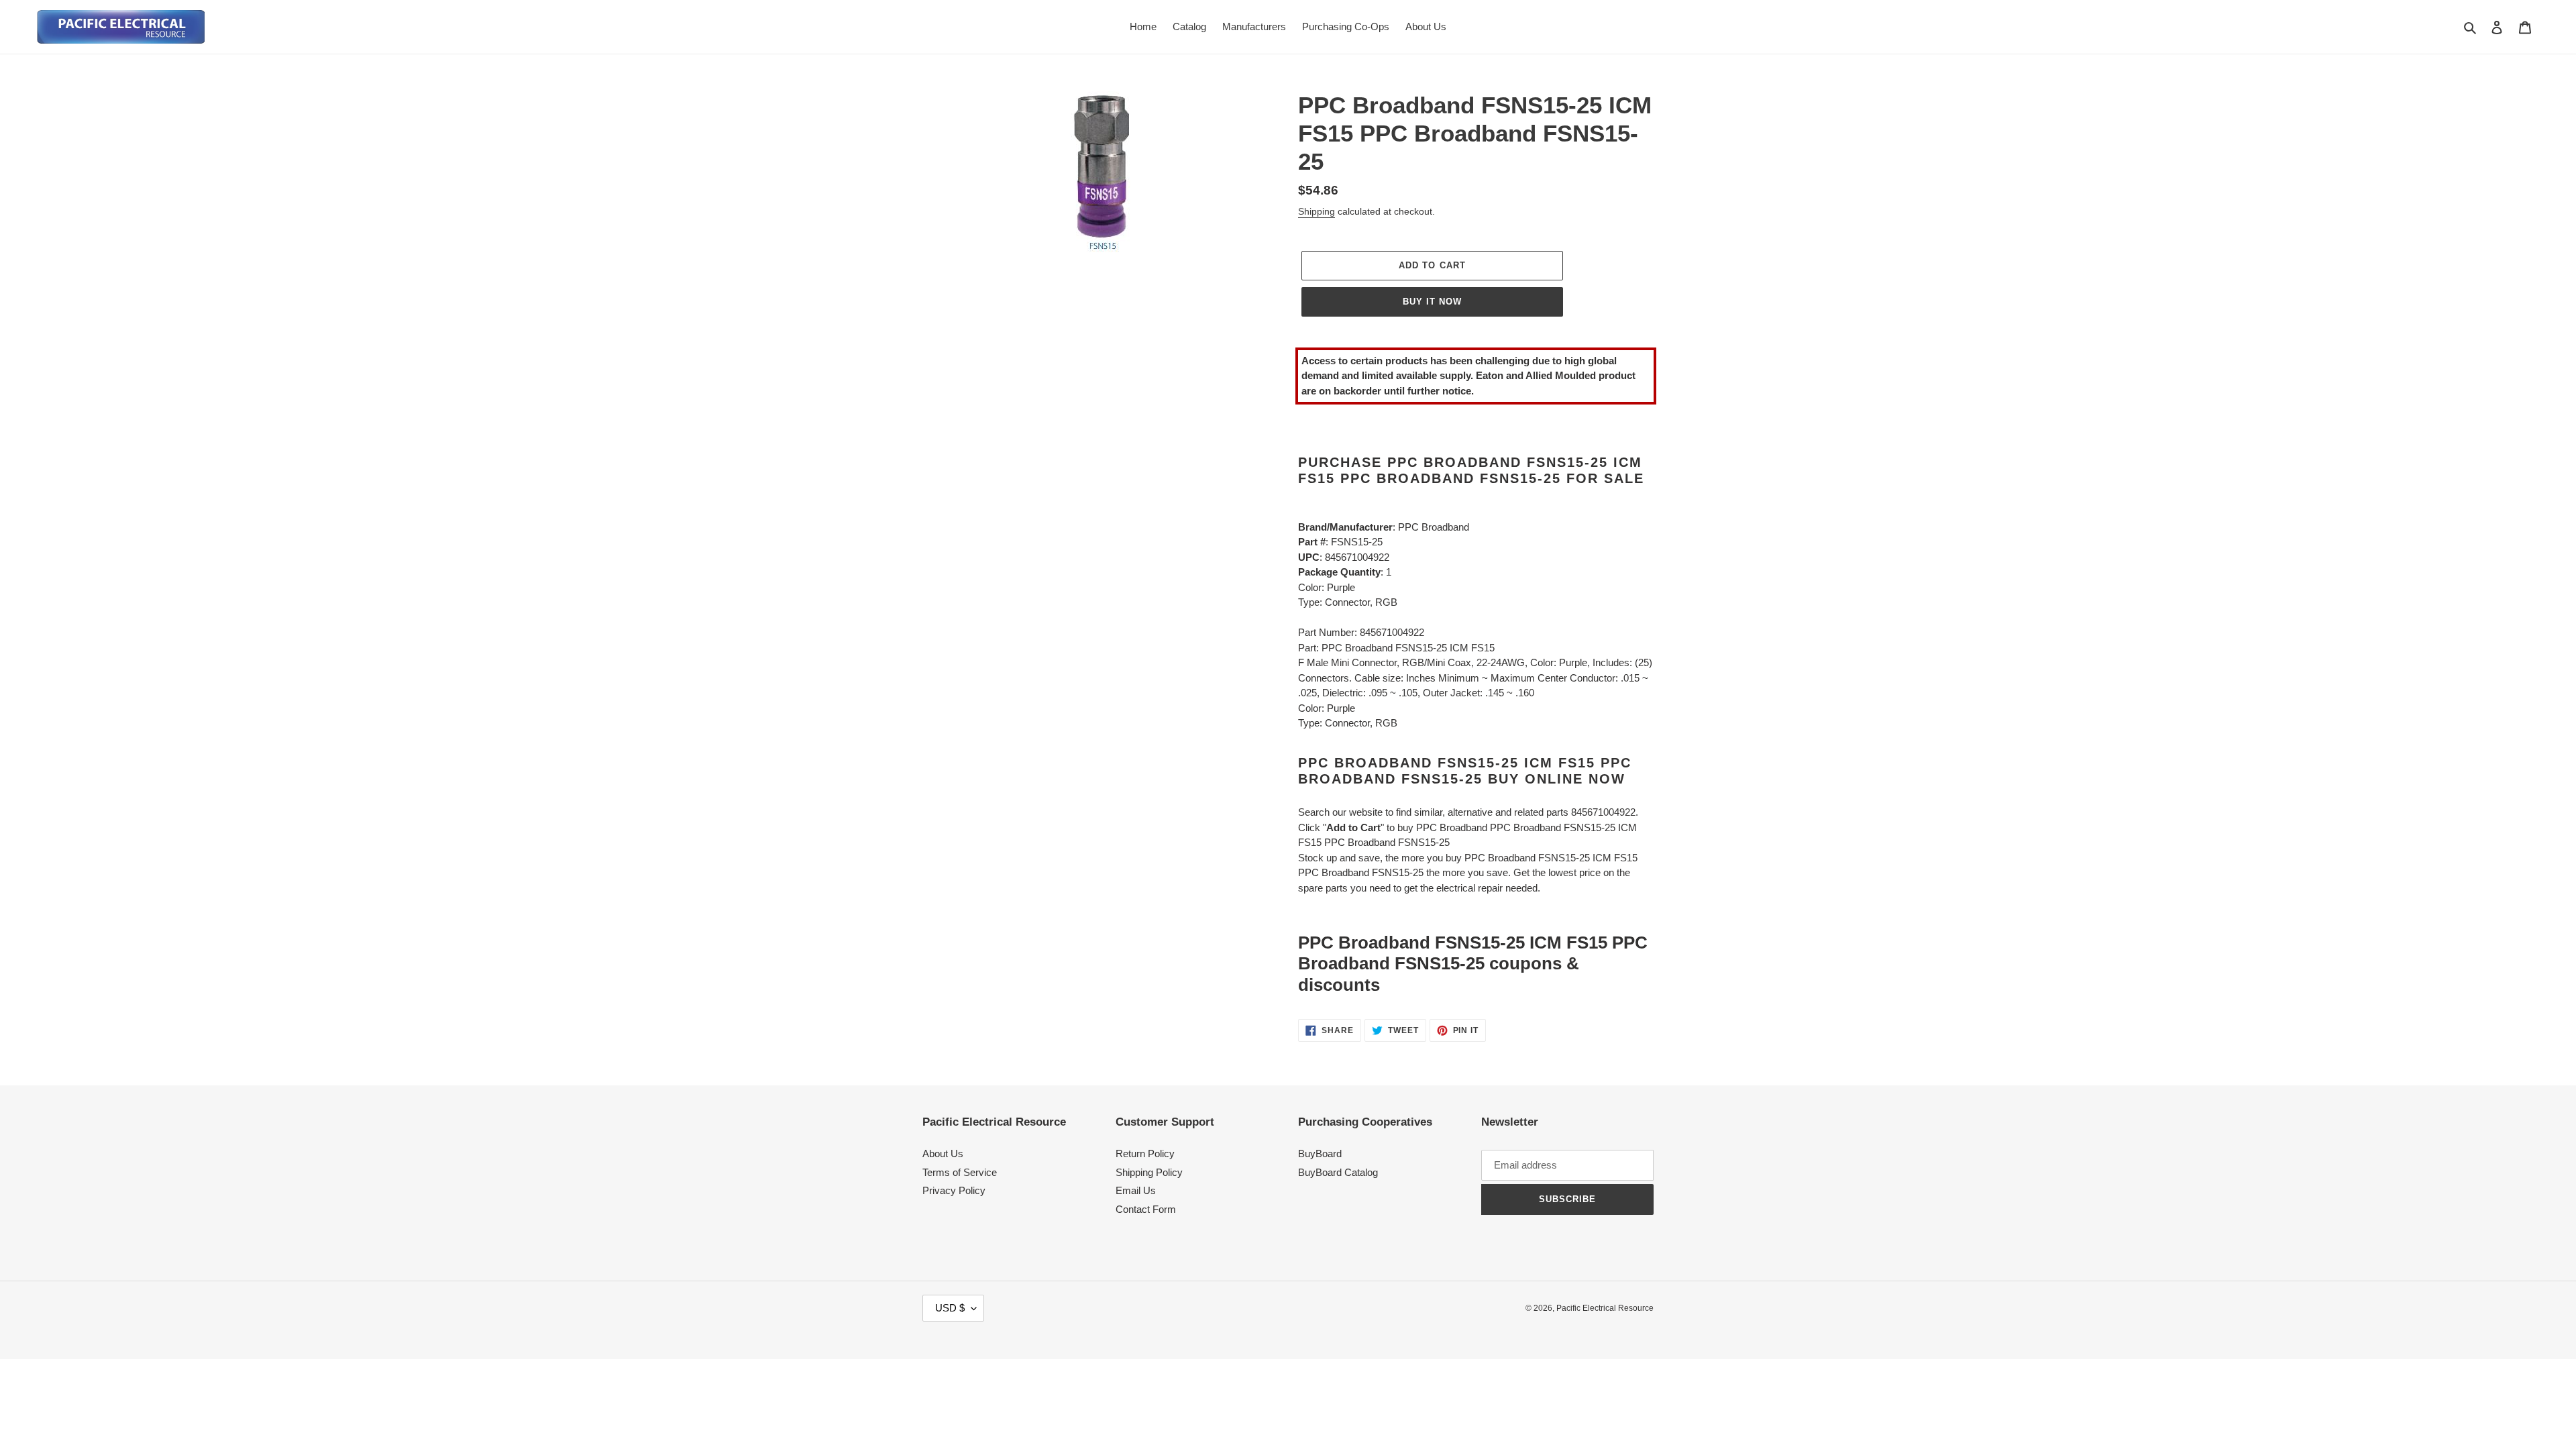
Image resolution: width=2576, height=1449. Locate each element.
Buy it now (1432, 302)
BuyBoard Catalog (1338, 1172)
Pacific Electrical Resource (1605, 1308)
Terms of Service (960, 1172)
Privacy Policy (954, 1190)
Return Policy (1145, 1153)
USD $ (950, 1308)
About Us (943, 1153)
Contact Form (1146, 1209)
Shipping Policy (1149, 1172)
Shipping (1317, 211)
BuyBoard (1320, 1153)
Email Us (1136, 1190)
